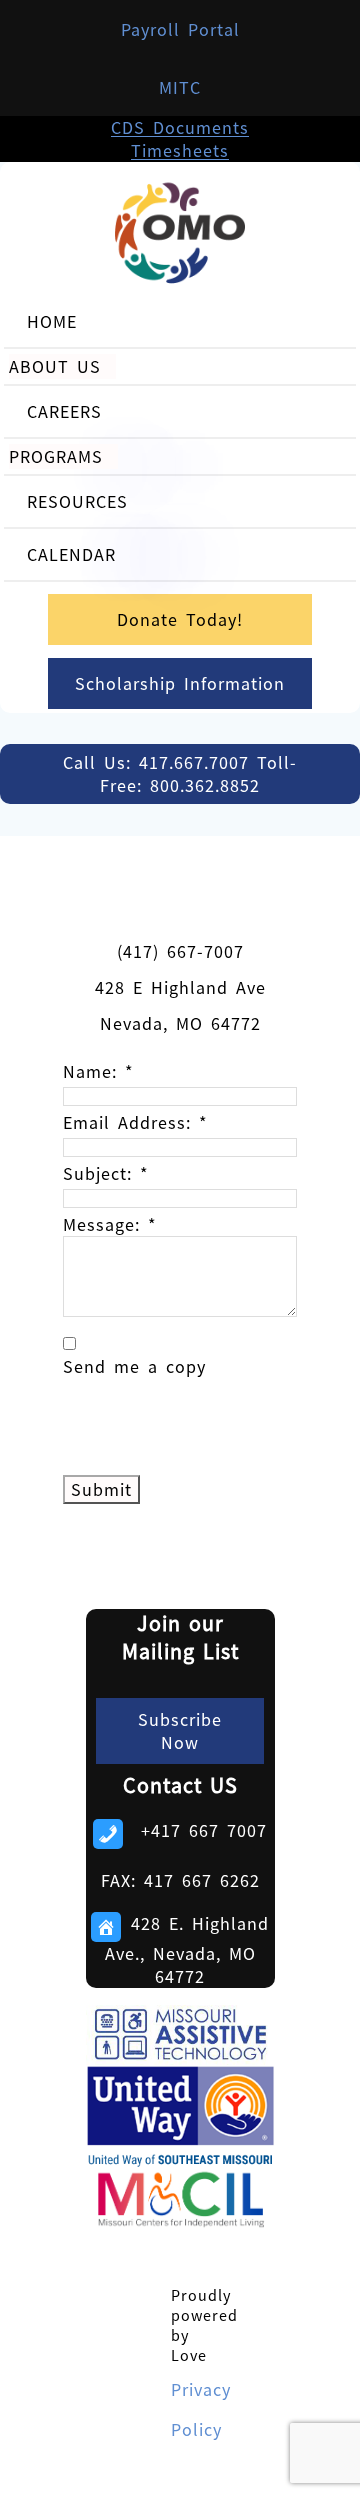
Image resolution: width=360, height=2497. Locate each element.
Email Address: (135, 1122)
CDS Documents (180, 127)
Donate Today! (180, 619)
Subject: (106, 1173)
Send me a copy (134, 1366)
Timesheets (180, 150)
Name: (98, 1071)
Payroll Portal (180, 29)
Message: (110, 1224)
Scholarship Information (180, 683)
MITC (180, 87)
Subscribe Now (180, 1731)
